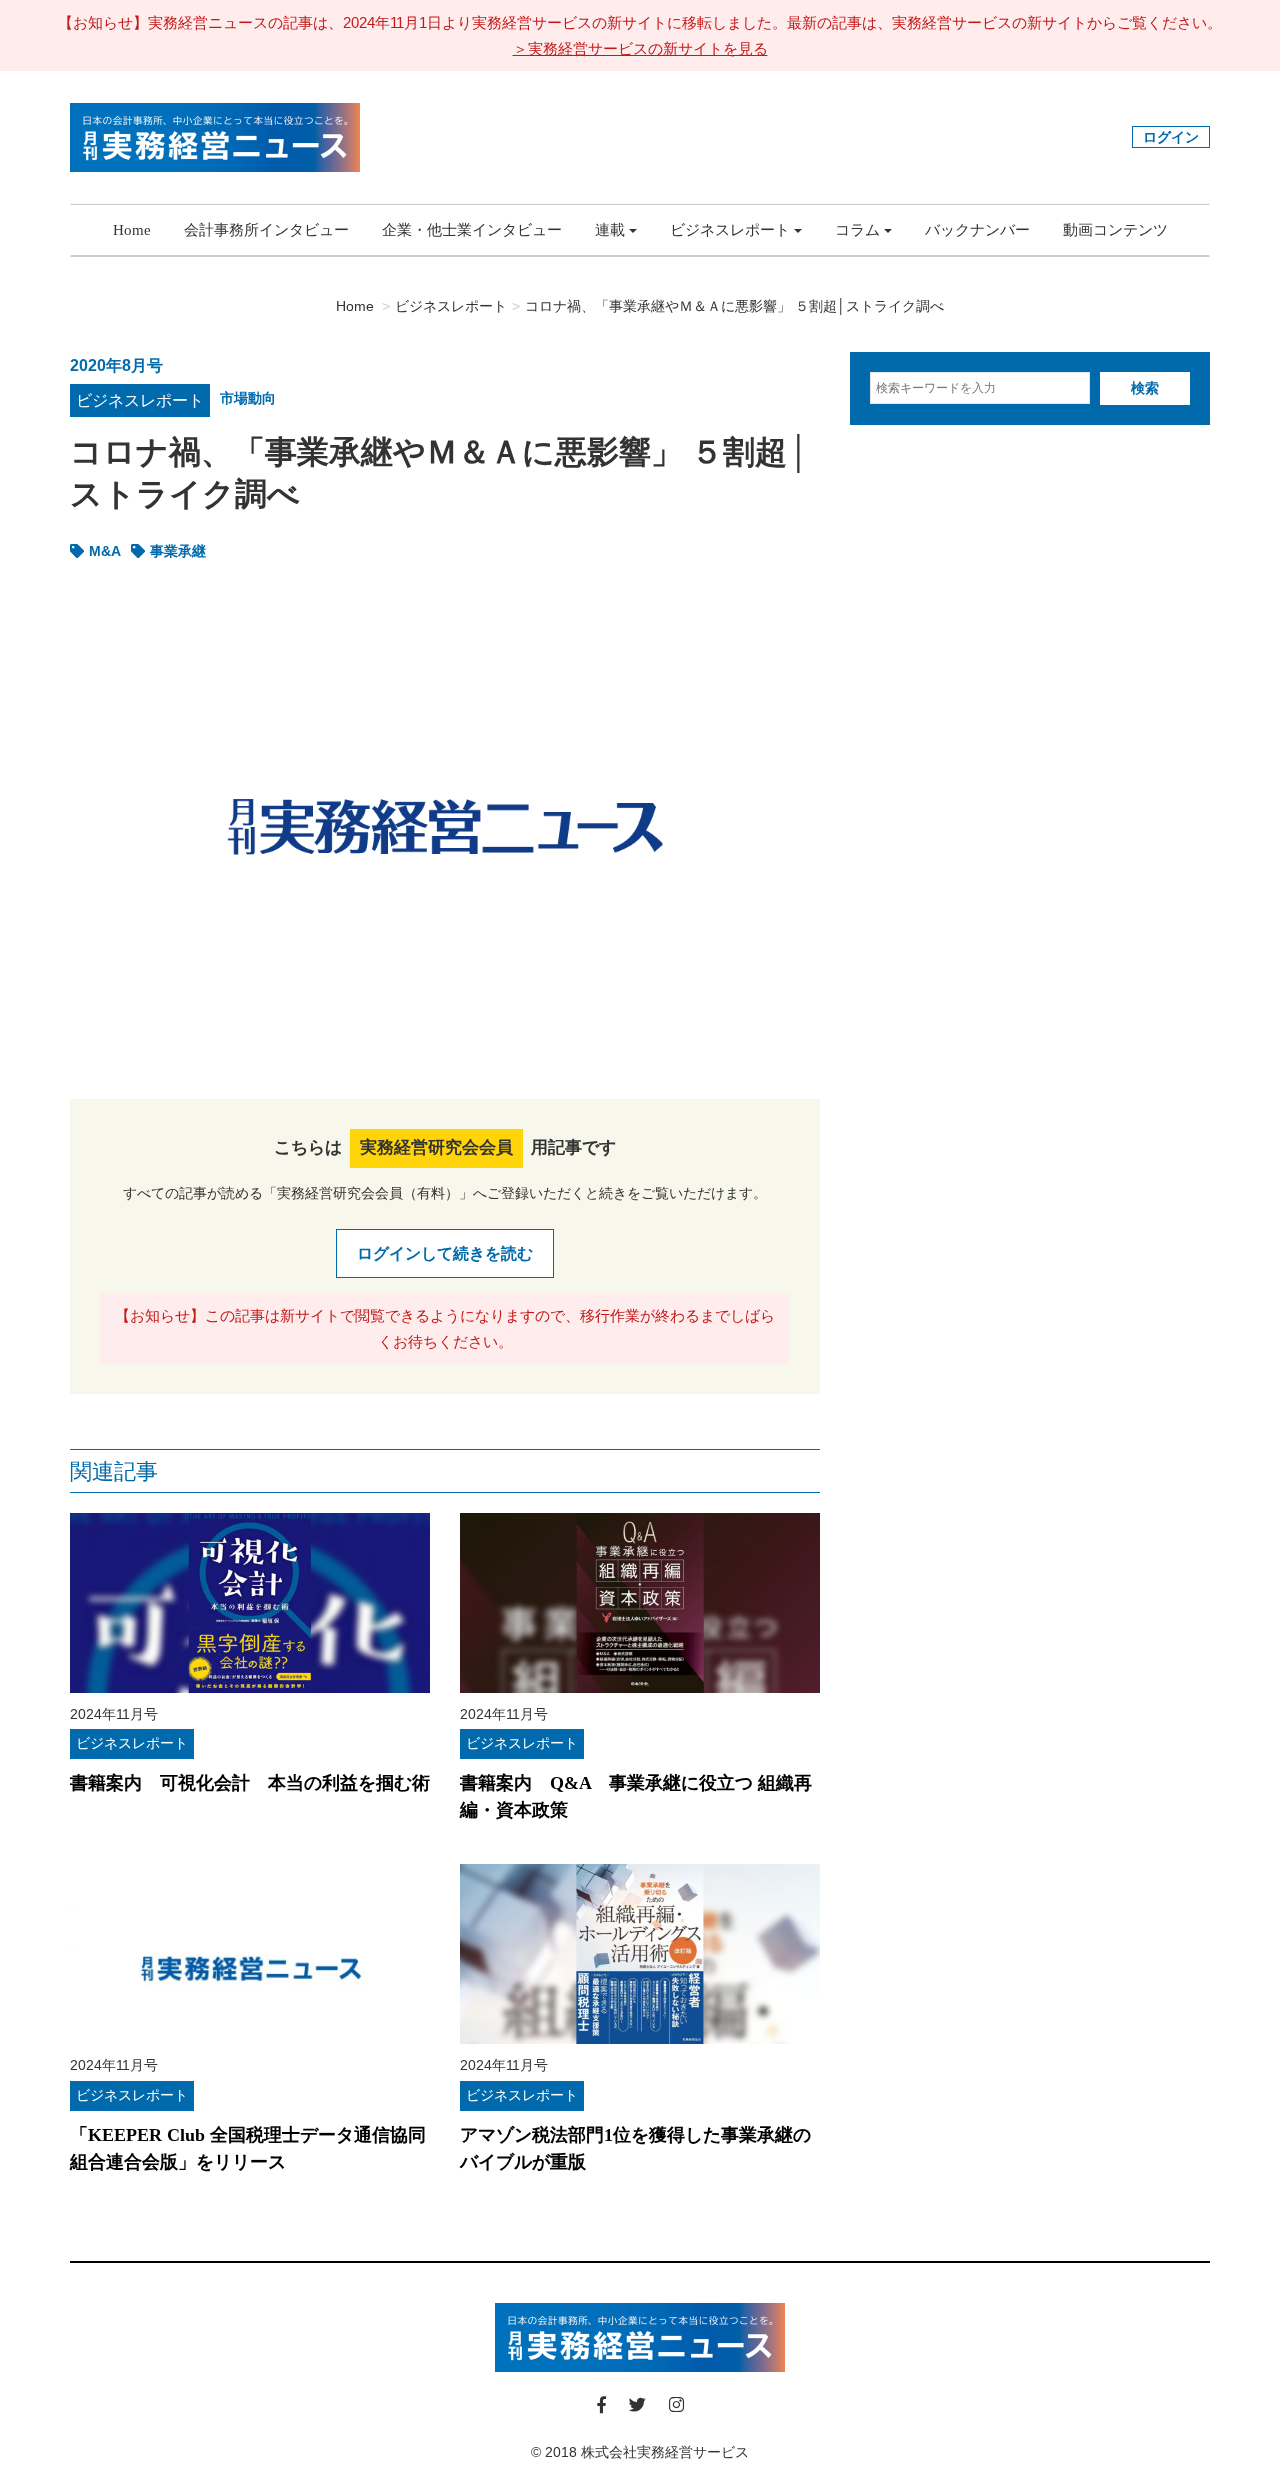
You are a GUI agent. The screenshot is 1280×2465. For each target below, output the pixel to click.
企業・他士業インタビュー (472, 230)
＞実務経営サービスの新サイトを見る (640, 48)
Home (132, 230)
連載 (610, 230)
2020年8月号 (116, 365)
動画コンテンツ (1115, 230)
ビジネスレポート (730, 230)
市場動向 (248, 398)
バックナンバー (977, 230)
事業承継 (178, 551)
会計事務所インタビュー (266, 230)
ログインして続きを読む (445, 1253)
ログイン (1171, 137)
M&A (105, 551)
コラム (857, 230)
